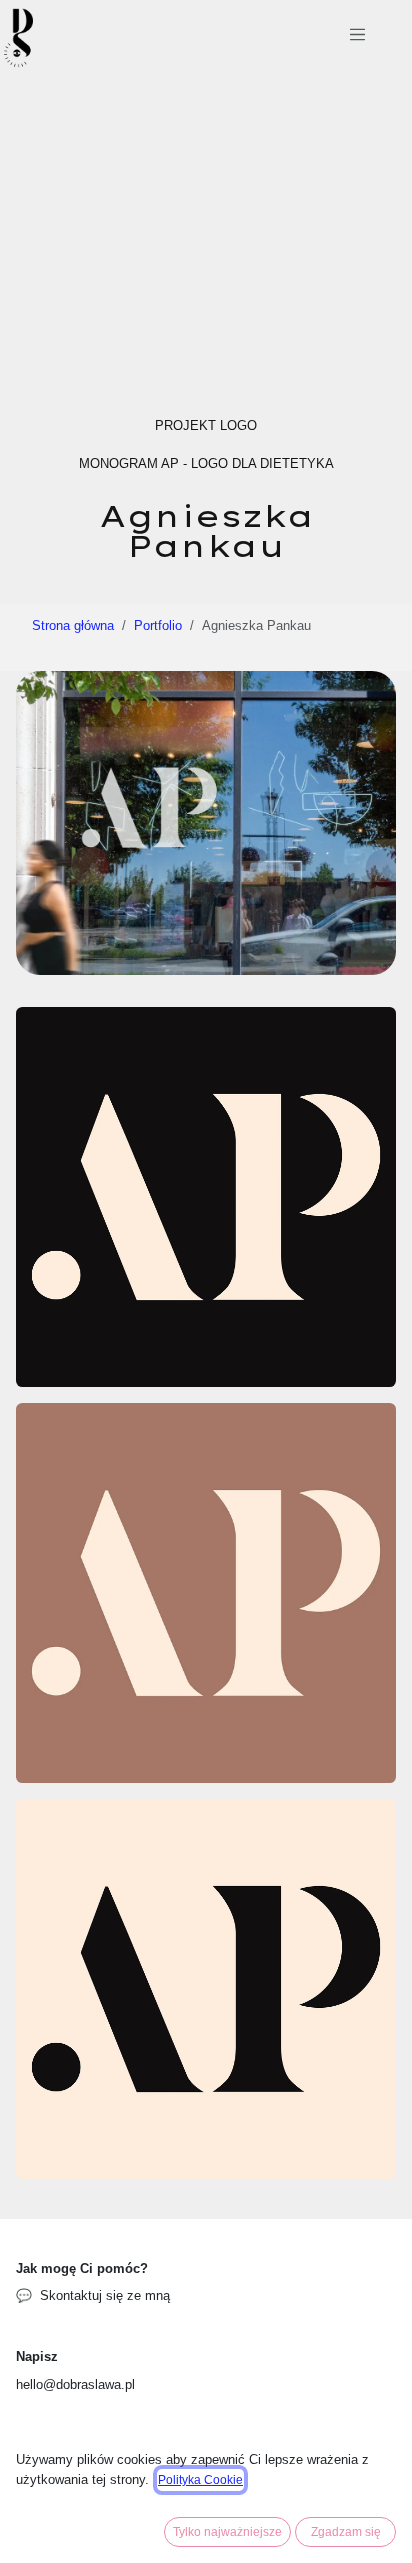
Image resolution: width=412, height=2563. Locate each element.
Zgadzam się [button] (346, 2532)
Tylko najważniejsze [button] (227, 2532)
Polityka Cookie (200, 2480)
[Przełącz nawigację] (357, 38)
